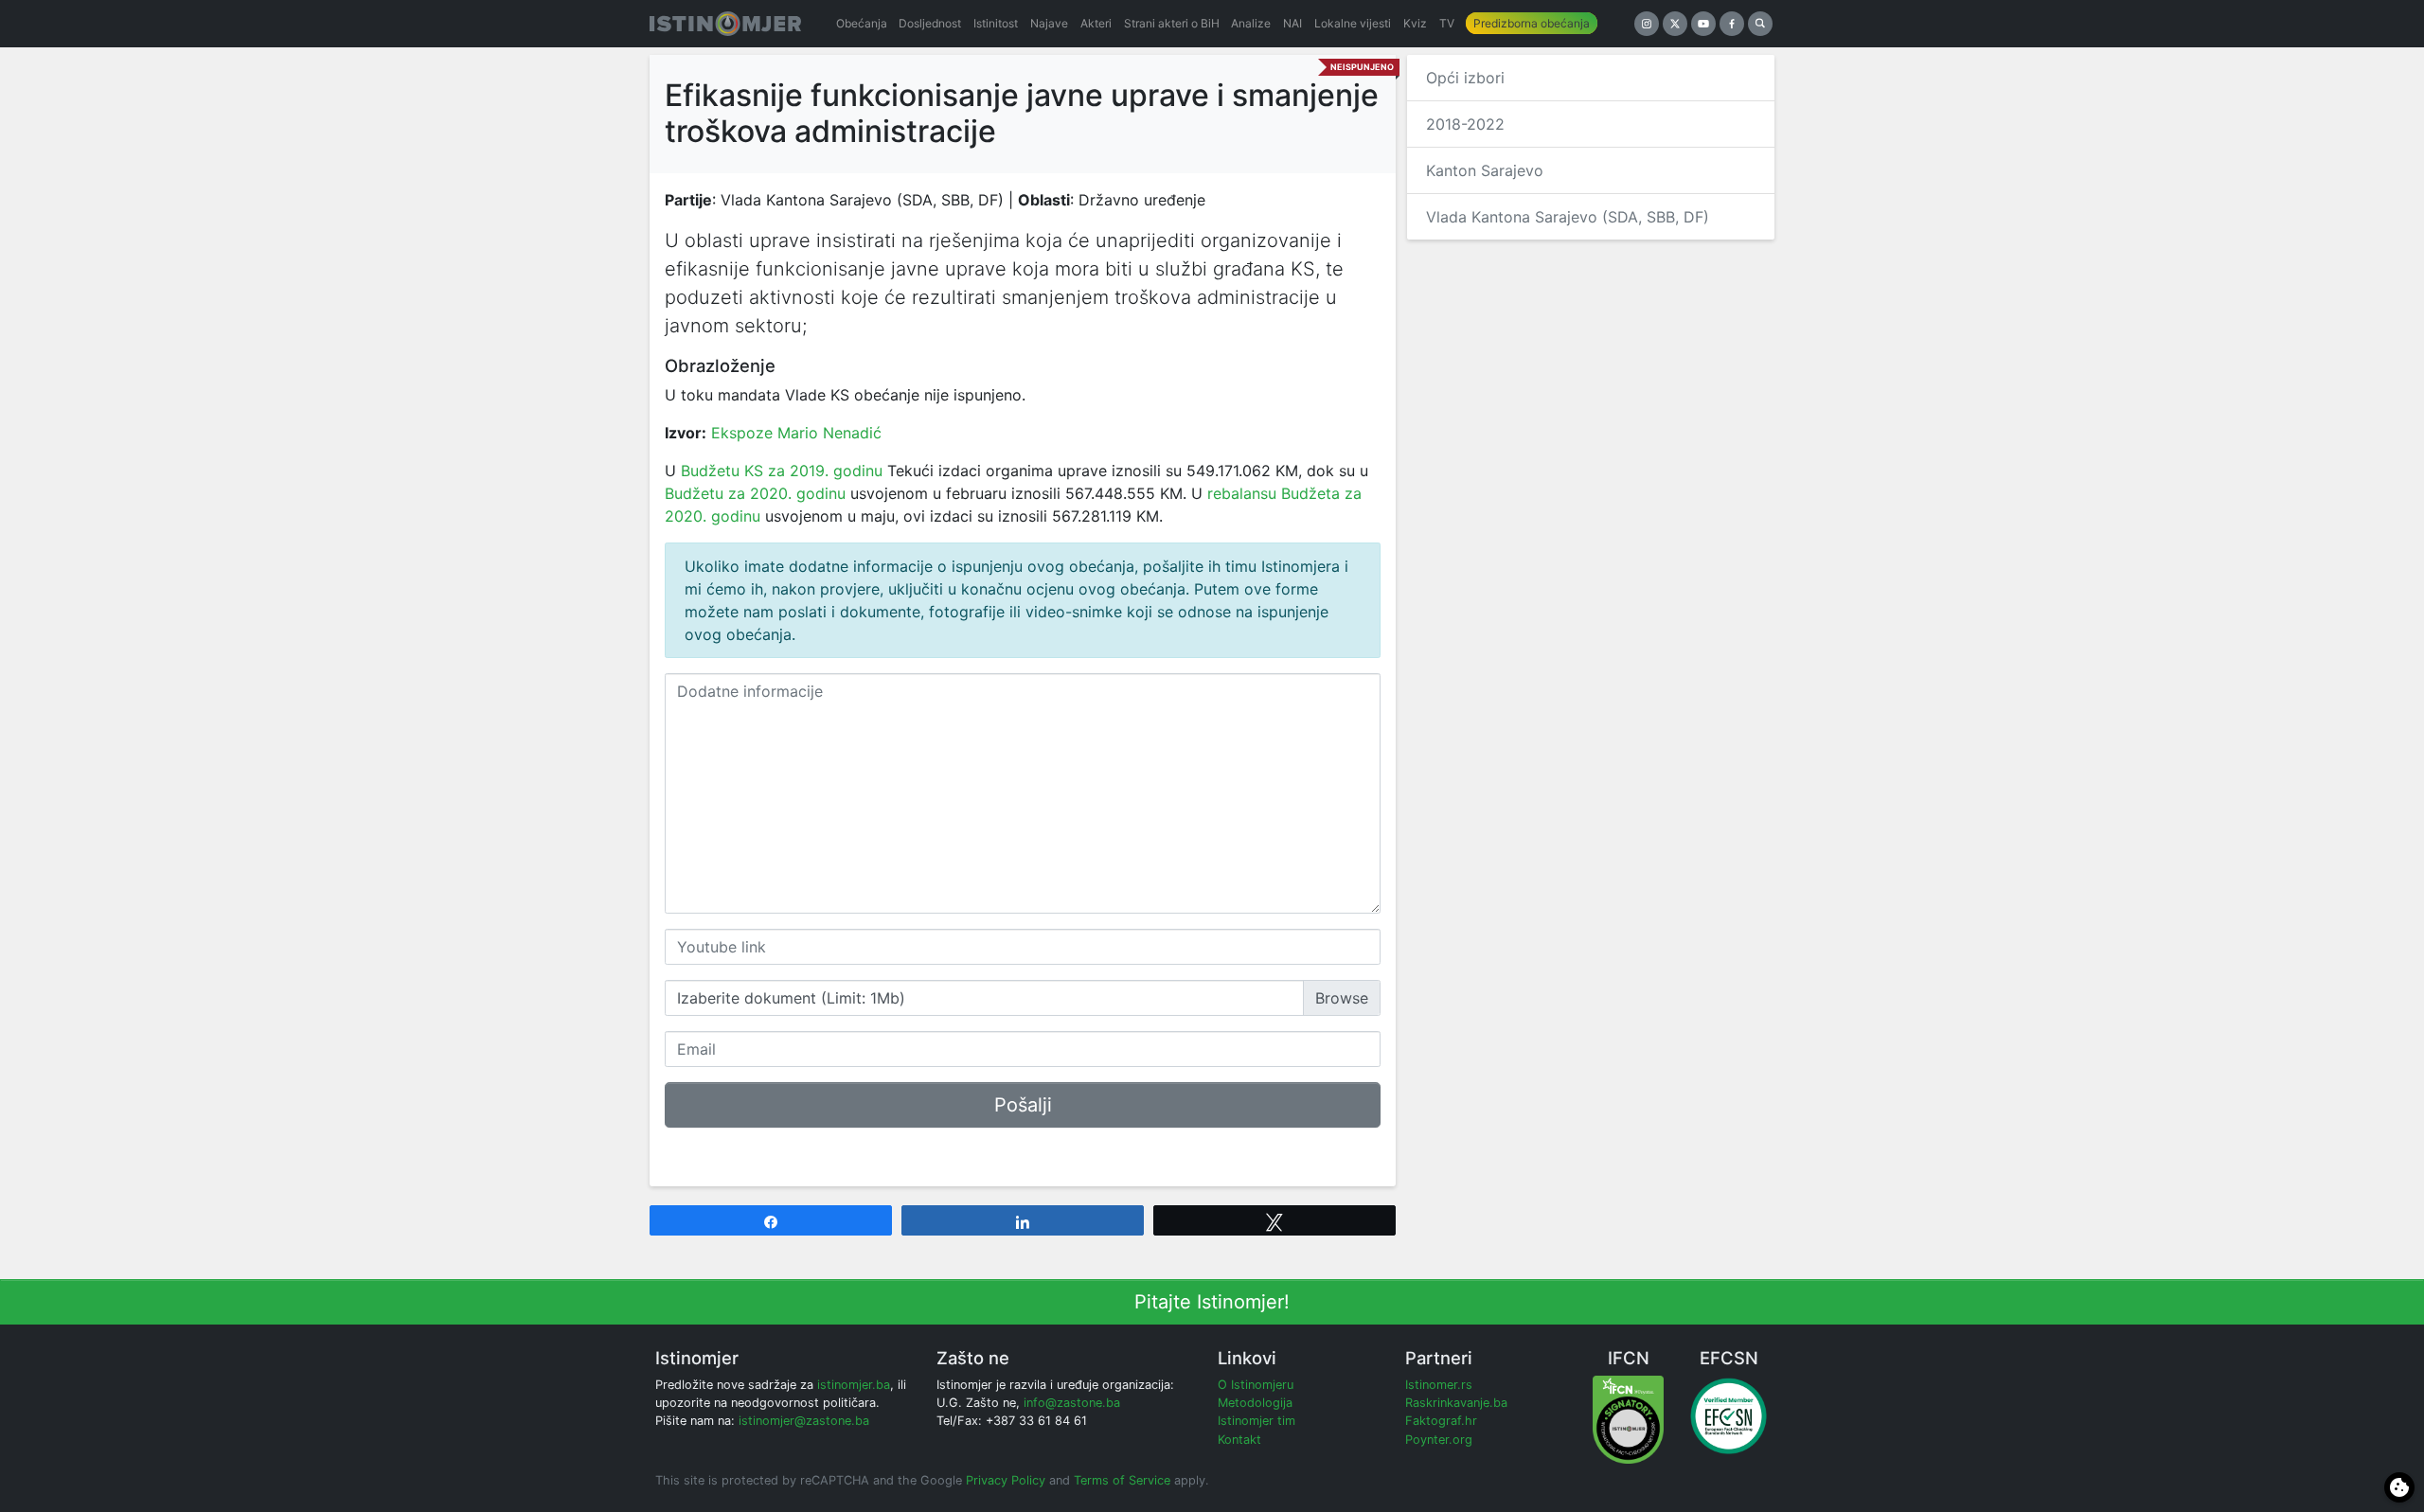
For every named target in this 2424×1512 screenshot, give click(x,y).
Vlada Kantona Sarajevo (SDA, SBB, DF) (1568, 217)
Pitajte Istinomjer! (1212, 1302)
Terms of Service (1122, 1480)
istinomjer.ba (854, 1385)
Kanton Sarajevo (1485, 170)
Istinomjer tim (1257, 1421)
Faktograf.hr (1441, 1421)
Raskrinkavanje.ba (1456, 1403)
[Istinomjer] (725, 24)
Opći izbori (1465, 78)
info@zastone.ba (1072, 1403)
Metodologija (1255, 1403)
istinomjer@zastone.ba (804, 1421)
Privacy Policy (1006, 1480)
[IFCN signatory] (1628, 1419)
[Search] (1760, 24)
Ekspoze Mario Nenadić (796, 433)
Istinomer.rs (1439, 1385)
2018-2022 (1465, 124)
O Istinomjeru (1256, 1385)
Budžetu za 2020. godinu (755, 493)
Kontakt (1239, 1440)
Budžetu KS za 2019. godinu (782, 471)
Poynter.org (1439, 1440)
